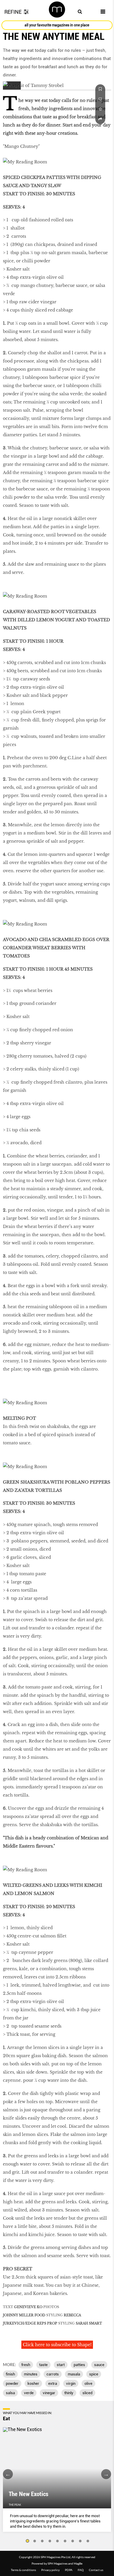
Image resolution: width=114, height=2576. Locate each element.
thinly (69, 2393)
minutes (31, 2374)
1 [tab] (27, 2541)
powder (12, 2383)
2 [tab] (35, 2541)
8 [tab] (80, 2541)
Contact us (96, 2570)
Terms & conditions (23, 2570)
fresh (26, 2365)
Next (106, 2474)
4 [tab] (50, 2541)
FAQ (81, 2570)
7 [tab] (73, 2541)
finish (10, 2374)
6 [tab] (65, 2541)
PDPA (69, 2570)
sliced (87, 2393)
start (61, 2365)
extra (53, 2383)
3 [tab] (42, 2541)
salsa (10, 2393)
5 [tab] (58, 2541)
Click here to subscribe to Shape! (57, 2345)
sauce (99, 2365)
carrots (53, 2374)
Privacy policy (50, 2570)
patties (79, 2365)
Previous (8, 2474)
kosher (33, 2383)
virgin (71, 2383)
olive (88, 2383)
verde (29, 2393)
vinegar (49, 2393)
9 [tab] (88, 2541)
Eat (6, 2418)
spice (94, 2374)
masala (74, 2374)
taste (43, 2365)
